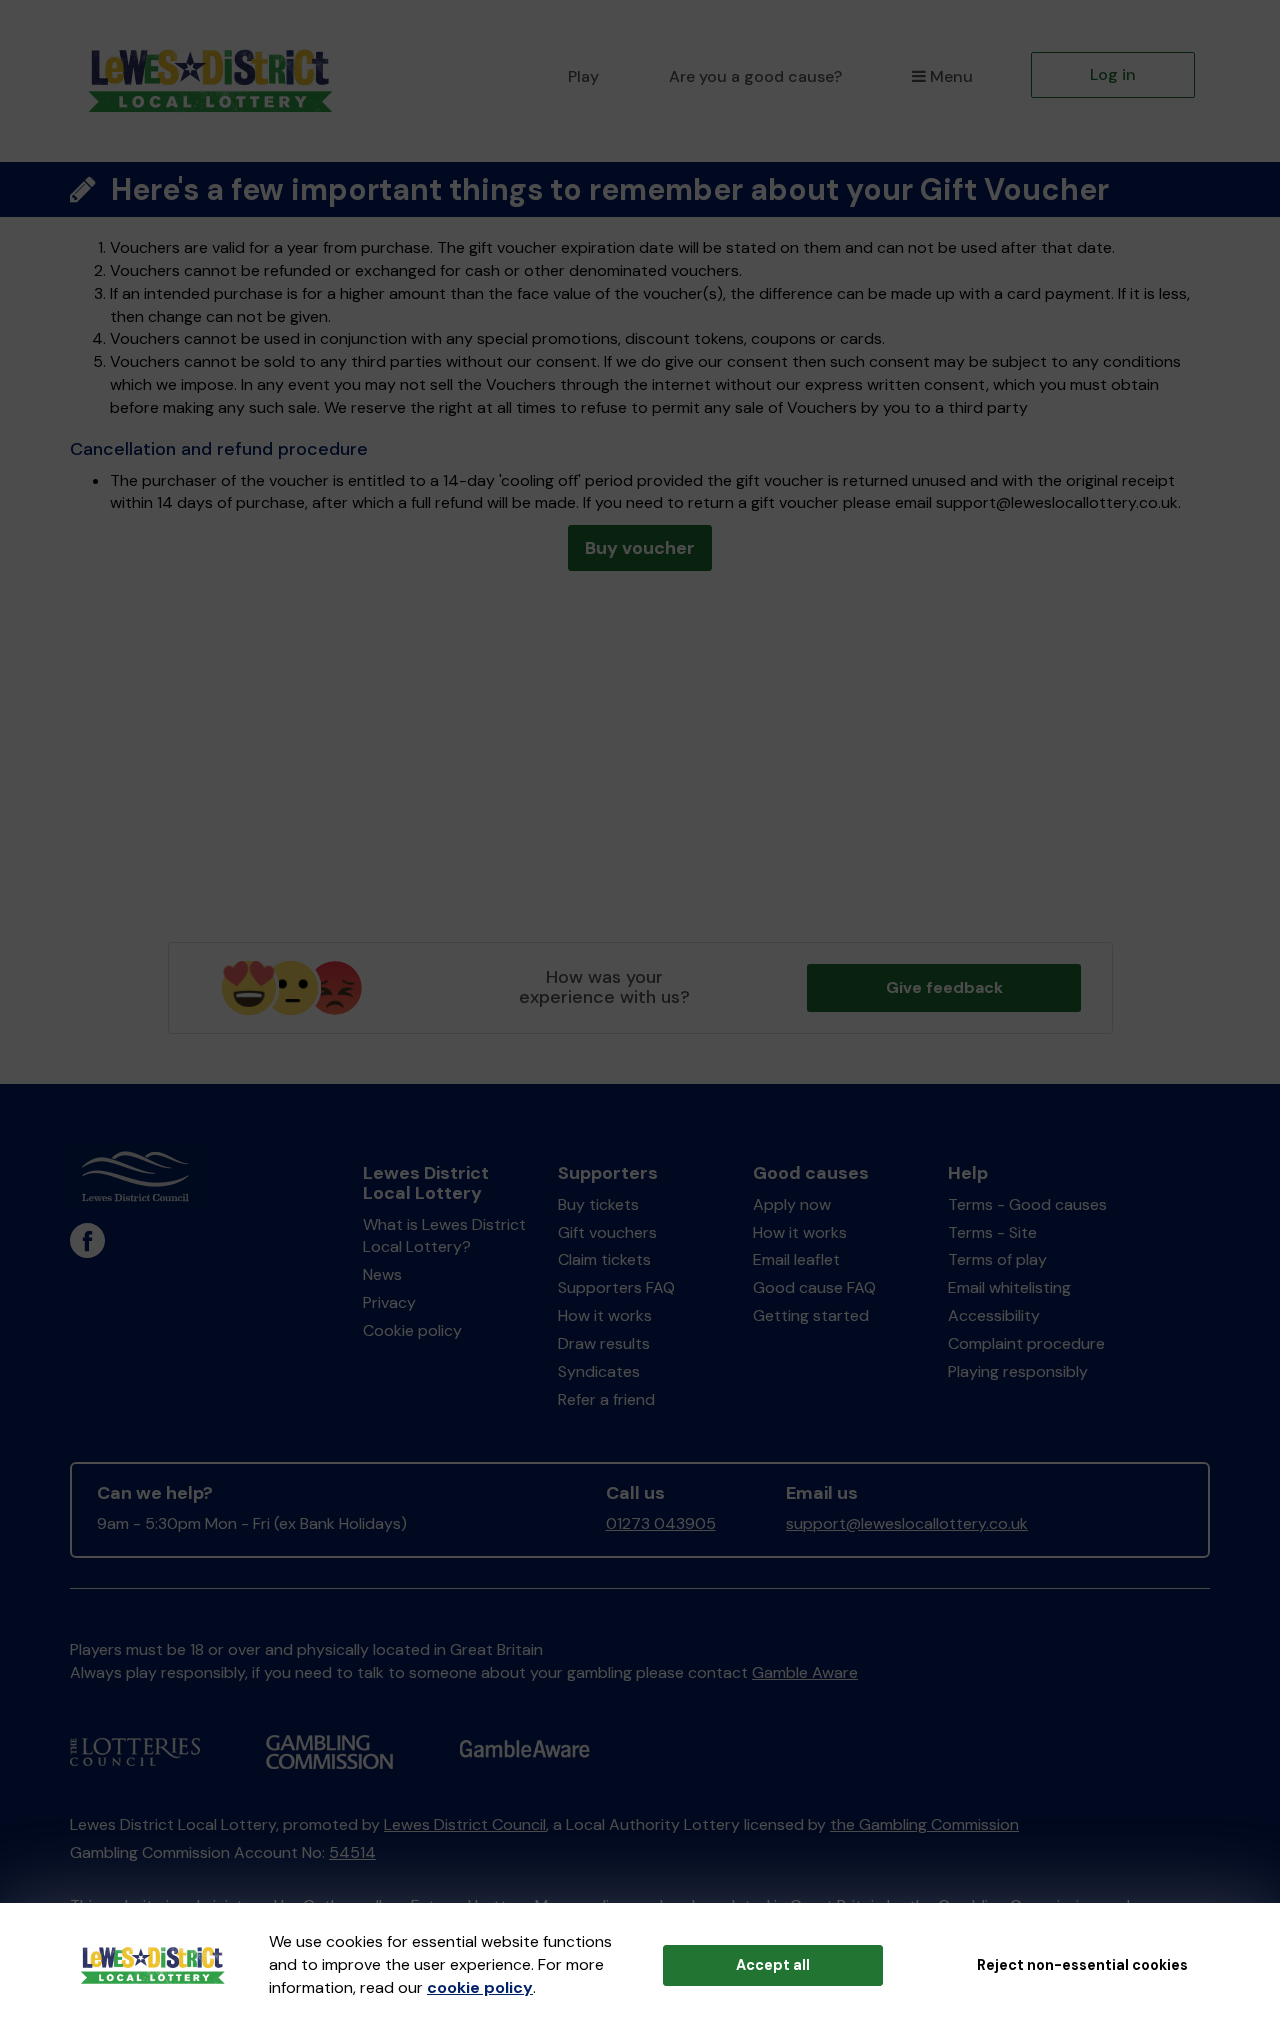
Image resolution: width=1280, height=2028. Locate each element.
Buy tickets (598, 1204)
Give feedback (944, 987)
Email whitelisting (1009, 1287)
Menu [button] (951, 76)
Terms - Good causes (1027, 1204)
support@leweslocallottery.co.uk (907, 1523)
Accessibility (994, 1315)
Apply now (792, 1204)
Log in (1113, 74)
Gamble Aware (805, 1672)
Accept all (773, 1965)
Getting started (811, 1315)
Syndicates (599, 1371)
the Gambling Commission (924, 1824)
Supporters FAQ (616, 1287)
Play (583, 76)
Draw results (604, 1343)
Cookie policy (412, 1330)
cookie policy (480, 1987)
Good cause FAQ (814, 1287)
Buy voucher (640, 548)
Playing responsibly (1018, 1371)
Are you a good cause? (755, 76)
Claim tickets (604, 1259)
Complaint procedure (1026, 1343)
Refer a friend (606, 1399)
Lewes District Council (465, 1824)
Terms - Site (992, 1232)
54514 (352, 1852)
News (382, 1274)
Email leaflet (796, 1259)
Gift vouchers (607, 1232)
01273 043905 (661, 1523)
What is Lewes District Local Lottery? (444, 1236)
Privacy (389, 1302)
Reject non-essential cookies (1082, 1965)
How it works (605, 1315)
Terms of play (997, 1259)
